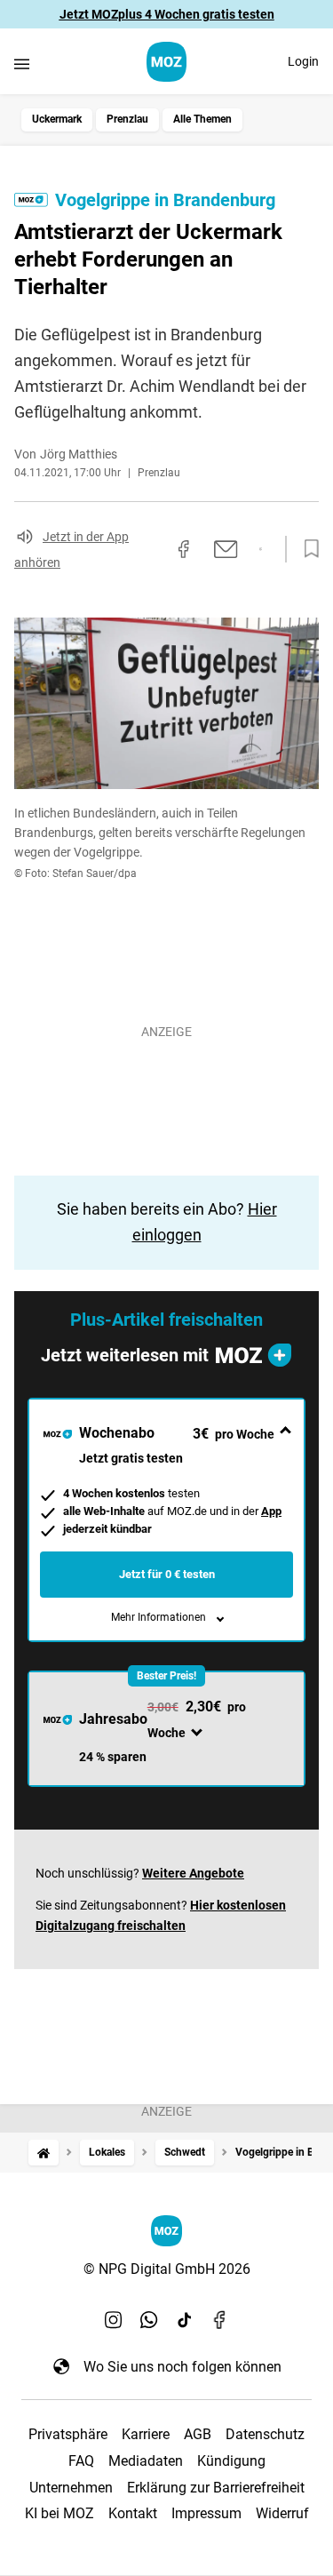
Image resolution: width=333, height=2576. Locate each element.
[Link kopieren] (152, 549)
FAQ (81, 2461)
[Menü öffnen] (22, 64)
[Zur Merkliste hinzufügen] (306, 549)
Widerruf (282, 2513)
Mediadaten (146, 2461)
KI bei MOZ (59, 2513)
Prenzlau (127, 119)
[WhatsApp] (149, 2320)
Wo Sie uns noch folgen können (182, 2367)
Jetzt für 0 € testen (167, 1574)
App (271, 1511)
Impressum (206, 2513)
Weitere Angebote (193, 1873)
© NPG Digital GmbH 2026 (167, 2269)
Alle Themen (202, 119)
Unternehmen (71, 2488)
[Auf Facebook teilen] (184, 549)
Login (303, 61)
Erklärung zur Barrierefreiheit (216, 2488)
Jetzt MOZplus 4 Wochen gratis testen (167, 14)
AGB (198, 2434)
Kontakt (133, 2513)
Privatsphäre (68, 2434)
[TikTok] (185, 2320)
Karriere (146, 2434)
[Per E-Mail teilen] (226, 549)
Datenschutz (265, 2434)
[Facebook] (220, 2320)
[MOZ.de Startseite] (166, 62)
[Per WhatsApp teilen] (261, 549)
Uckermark (57, 119)
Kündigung (231, 2461)
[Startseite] (44, 2153)
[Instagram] (114, 2320)
